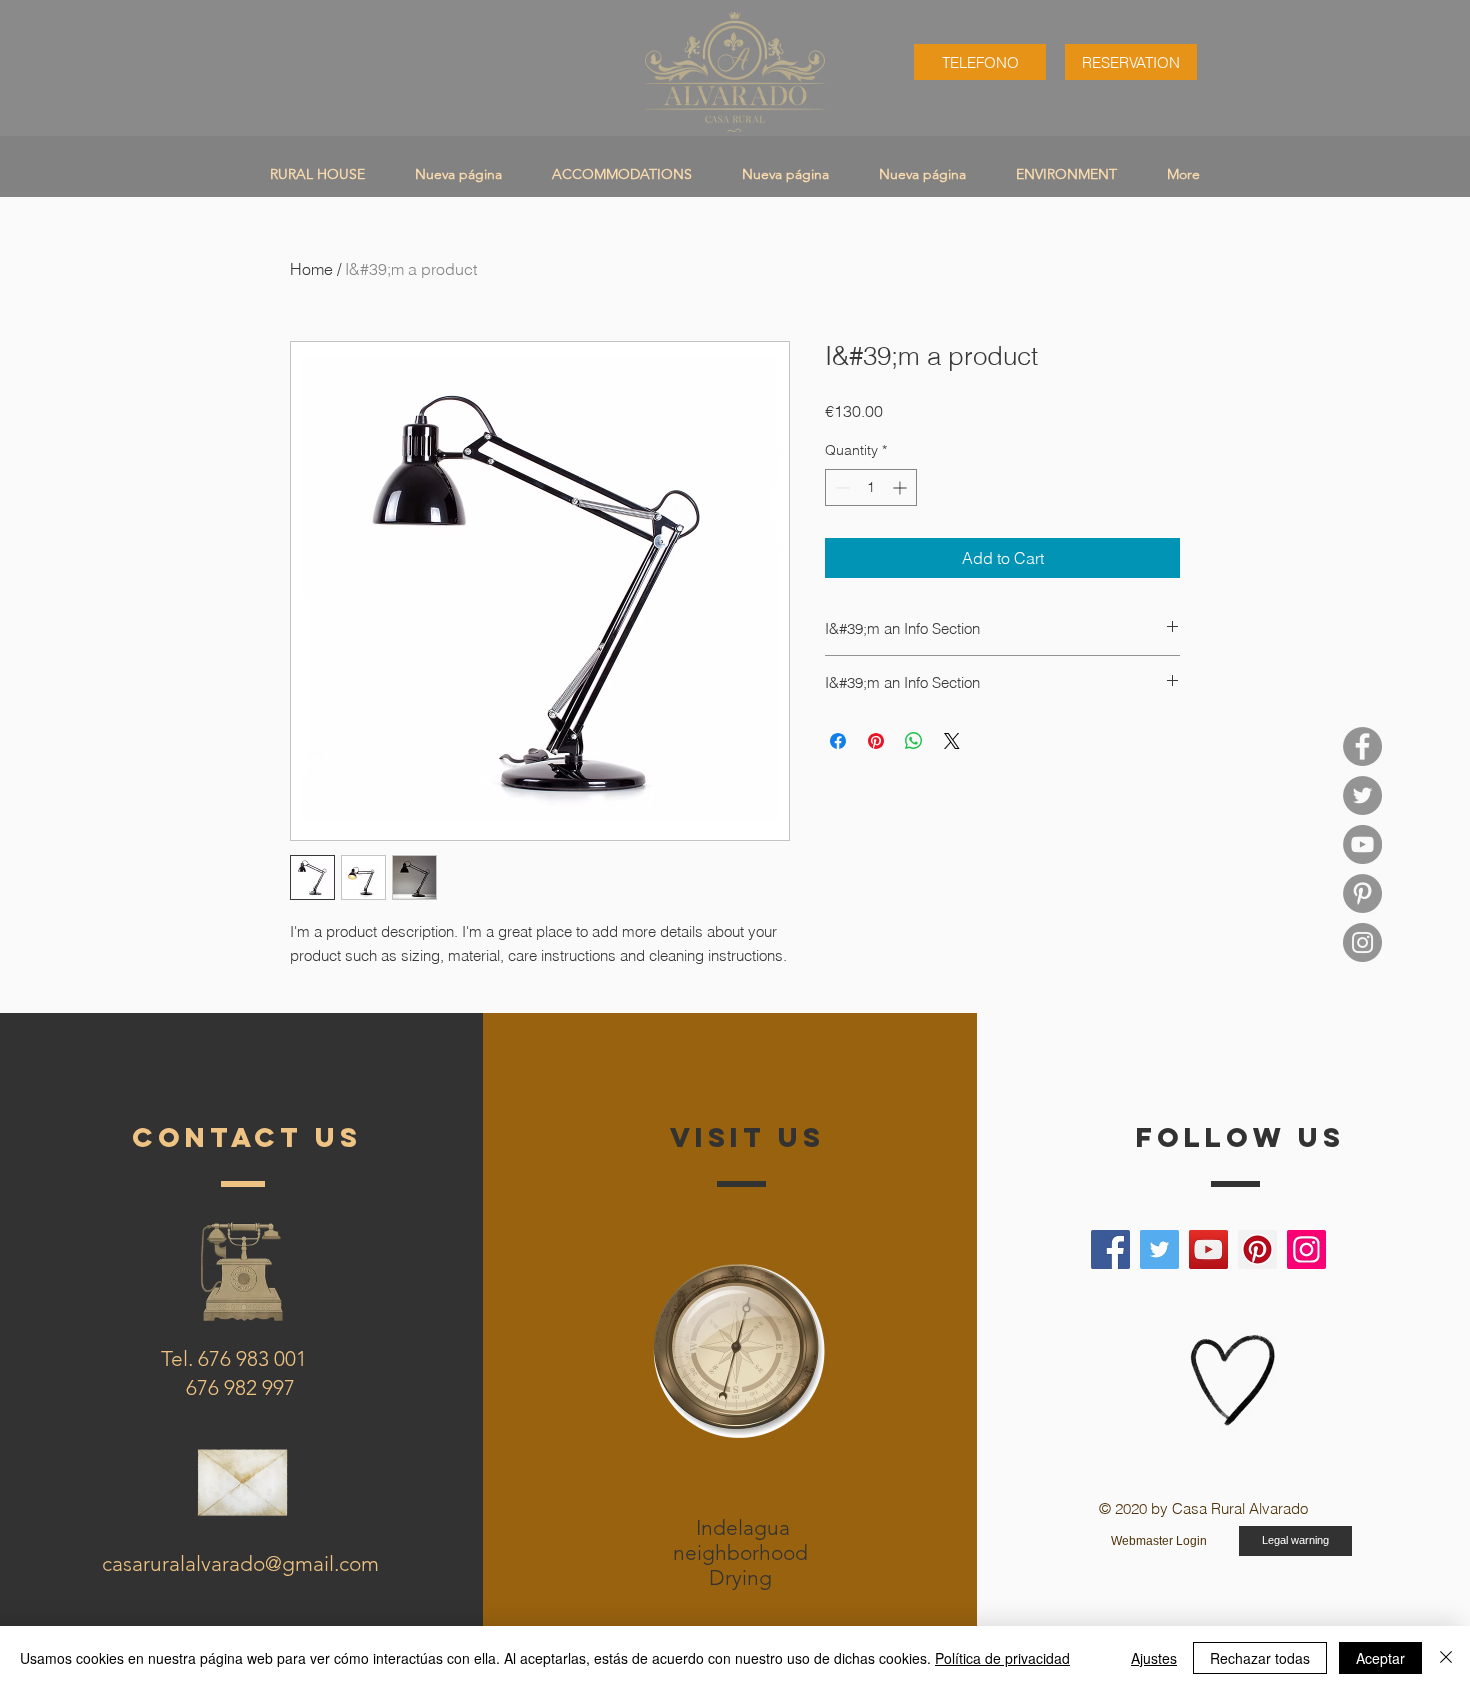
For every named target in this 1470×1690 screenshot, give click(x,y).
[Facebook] (1110, 1249)
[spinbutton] (871, 487)
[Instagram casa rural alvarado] (1362, 942)
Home (311, 269)
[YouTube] (1362, 844)
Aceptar (1380, 1658)
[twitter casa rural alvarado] (1362, 795)
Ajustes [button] (1154, 1658)
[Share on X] (952, 741)
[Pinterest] (1257, 1249)
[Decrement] (840, 487)
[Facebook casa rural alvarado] (1362, 746)
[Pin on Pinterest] (876, 741)
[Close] (1446, 1658)
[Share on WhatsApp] (914, 741)
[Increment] (901, 487)
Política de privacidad (1002, 1658)
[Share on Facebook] (838, 741)
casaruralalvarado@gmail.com (240, 1563)
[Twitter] (1159, 1249)
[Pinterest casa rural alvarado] (1362, 893)
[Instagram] (1306, 1249)
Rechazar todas (1260, 1658)
